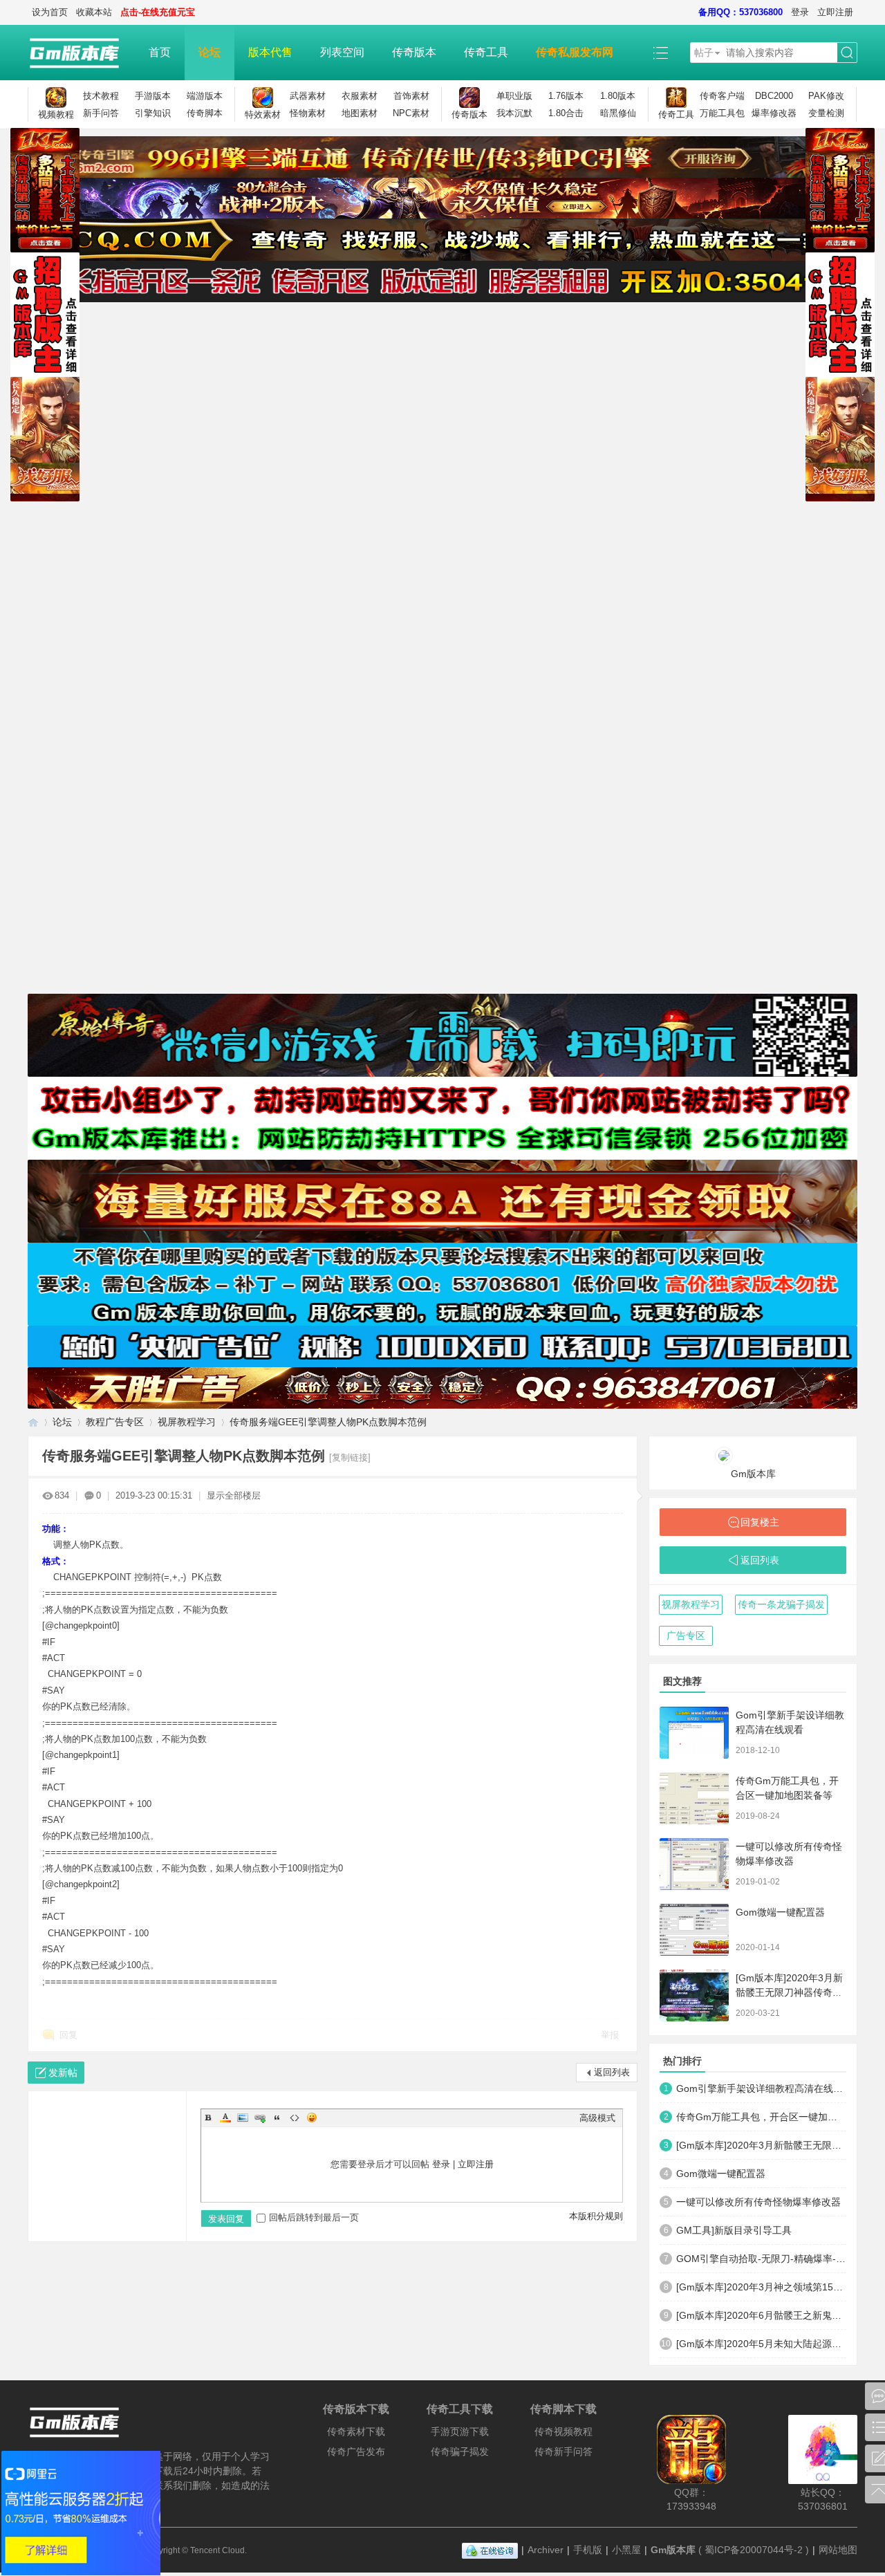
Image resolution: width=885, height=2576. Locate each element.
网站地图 (838, 2550)
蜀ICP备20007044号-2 (754, 2550)
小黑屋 (626, 2550)
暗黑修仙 (618, 113)
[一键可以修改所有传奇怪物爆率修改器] (694, 1864)
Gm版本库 (753, 1474)
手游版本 (153, 96)
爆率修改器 (774, 113)
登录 (800, 12)
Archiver (546, 2550)
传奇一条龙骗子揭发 (781, 1604)
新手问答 (101, 113)
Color (225, 2118)
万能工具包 (722, 113)
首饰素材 (411, 96)
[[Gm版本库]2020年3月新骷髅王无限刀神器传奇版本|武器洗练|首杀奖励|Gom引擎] (694, 1995)
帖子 (704, 53)
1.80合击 (566, 113)
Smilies (312, 2118)
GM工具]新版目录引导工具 (734, 2230)
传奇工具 (486, 52)
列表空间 (342, 52)
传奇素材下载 (356, 2431)
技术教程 (101, 96)
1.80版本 (618, 96)
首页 (160, 52)
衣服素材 (360, 96)
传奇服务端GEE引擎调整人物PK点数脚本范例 (328, 1422)
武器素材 (308, 96)
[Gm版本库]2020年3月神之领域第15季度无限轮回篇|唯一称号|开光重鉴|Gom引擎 (761, 2287)
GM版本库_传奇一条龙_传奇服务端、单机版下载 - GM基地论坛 (33, 1422)
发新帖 (63, 2073)
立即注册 (835, 12)
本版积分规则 (596, 2216)
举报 (610, 2035)
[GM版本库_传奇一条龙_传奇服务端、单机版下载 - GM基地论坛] (81, 53)
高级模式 (597, 2118)
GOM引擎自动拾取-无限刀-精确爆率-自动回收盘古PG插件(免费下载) (761, 2259)
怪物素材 (308, 113)
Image (243, 2118)
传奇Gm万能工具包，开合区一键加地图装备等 (761, 2117)
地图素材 (360, 113)
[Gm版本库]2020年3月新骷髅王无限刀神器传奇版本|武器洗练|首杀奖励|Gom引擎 (761, 2145)
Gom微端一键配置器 (780, 1912)
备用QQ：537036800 (740, 12)
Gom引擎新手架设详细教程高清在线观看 (761, 2088)
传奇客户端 (722, 96)
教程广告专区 (115, 1422)
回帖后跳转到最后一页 (314, 2217)
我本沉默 (514, 113)
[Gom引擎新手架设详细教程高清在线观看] (694, 1733)
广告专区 (686, 1636)
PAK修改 (826, 96)
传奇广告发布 (356, 2452)
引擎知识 (153, 113)
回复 (68, 2035)
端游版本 (205, 96)
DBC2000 (774, 96)
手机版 (588, 2550)
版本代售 (270, 52)
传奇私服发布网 (575, 52)
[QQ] (490, 2550)
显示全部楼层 (234, 1495)
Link (260, 2118)
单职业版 (514, 96)
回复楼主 (760, 1522)
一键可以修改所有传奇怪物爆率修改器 (758, 2202)
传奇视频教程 (563, 2431)
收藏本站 (94, 12)
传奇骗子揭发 (460, 2452)
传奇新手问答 (563, 2452)
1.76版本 (566, 96)
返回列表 (612, 2072)
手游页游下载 (460, 2431)
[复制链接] (350, 1457)
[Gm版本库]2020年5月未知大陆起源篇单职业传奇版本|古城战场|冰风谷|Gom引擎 (761, 2344)
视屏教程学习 (187, 1422)
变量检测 (826, 113)
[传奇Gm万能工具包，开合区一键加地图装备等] (694, 1798)
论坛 (209, 52)
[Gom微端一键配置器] (694, 1930)
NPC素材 (411, 113)
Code (295, 2118)
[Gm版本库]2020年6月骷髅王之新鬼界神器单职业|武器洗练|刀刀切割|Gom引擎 (761, 2315)
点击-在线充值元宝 (158, 12)
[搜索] (847, 53)
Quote (277, 2118)
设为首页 (50, 12)
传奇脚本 (205, 113)
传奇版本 (414, 52)
